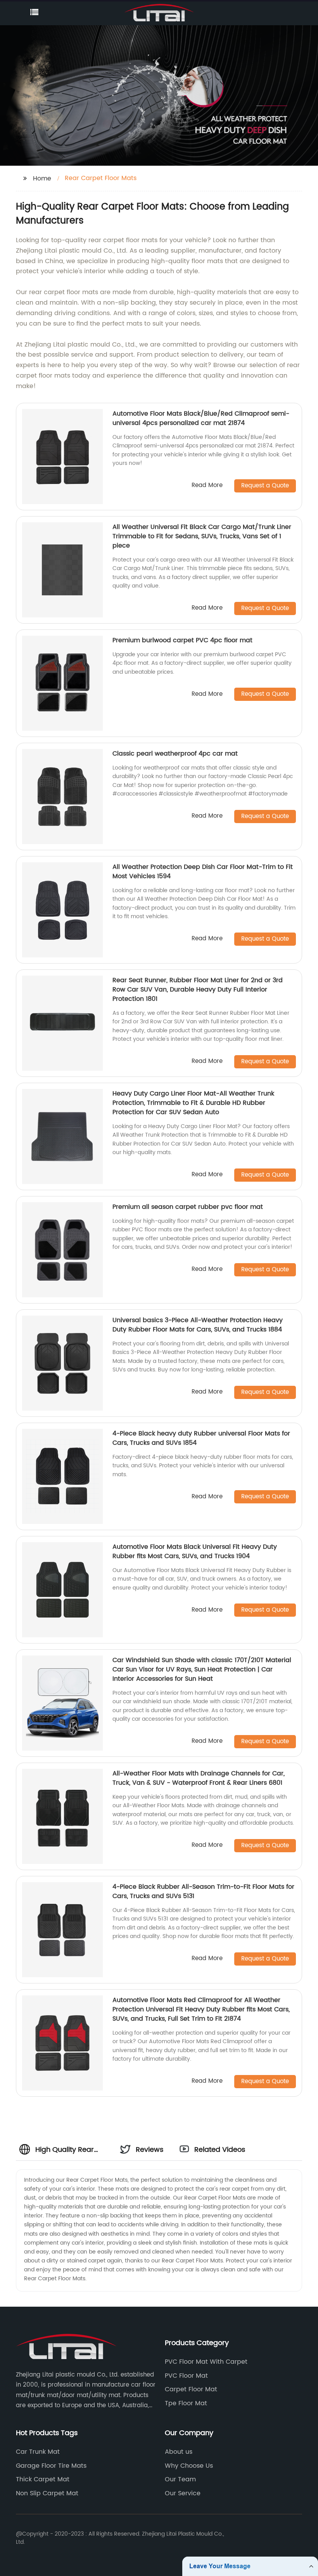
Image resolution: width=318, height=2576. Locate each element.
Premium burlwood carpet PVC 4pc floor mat (182, 640)
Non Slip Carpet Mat (47, 2493)
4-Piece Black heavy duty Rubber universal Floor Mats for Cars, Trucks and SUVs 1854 (201, 1438)
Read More (207, 486)
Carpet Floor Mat (191, 2389)
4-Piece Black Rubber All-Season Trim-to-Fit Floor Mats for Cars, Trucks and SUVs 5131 (203, 1891)
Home (42, 179)
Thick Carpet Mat (43, 2479)
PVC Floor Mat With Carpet (206, 2362)
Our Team (180, 2479)
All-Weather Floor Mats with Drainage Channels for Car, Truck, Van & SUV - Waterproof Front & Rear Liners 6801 (199, 1778)
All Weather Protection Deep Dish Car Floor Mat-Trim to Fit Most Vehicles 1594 (203, 872)
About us (179, 2452)
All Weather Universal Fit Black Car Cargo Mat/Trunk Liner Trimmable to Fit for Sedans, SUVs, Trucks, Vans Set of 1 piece (202, 536)
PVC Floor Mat (186, 2376)
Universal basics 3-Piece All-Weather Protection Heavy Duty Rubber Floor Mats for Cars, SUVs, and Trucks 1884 (198, 1325)
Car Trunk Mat (38, 2452)
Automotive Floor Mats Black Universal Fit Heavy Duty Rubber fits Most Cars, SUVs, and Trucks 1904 (195, 1551)
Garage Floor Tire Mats (51, 2466)
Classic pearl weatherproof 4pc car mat (175, 754)
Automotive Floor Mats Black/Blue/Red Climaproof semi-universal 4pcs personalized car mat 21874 (201, 418)
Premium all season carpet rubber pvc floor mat (188, 1207)
